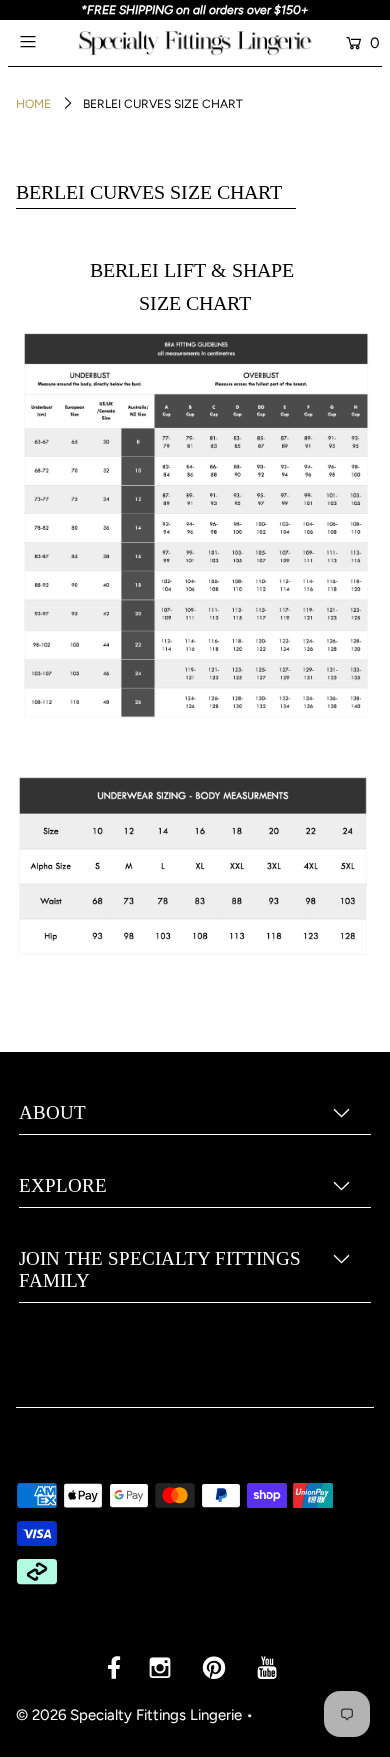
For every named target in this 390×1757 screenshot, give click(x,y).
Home (33, 104)
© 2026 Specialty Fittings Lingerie (129, 1715)
